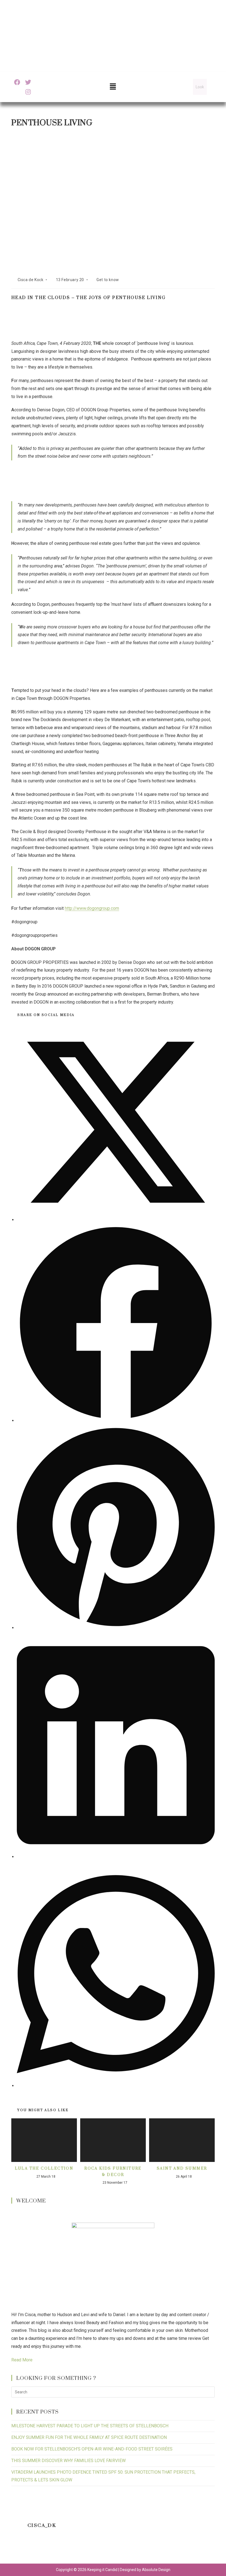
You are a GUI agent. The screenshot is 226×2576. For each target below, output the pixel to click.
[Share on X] (116, 1220)
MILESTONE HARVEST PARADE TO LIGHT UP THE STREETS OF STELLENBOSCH (90, 2426)
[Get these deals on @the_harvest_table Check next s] (70, 2550)
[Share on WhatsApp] (116, 2086)
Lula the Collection (44, 2168)
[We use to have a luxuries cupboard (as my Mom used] (156, 2550)
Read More (22, 2360)
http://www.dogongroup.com (92, 908)
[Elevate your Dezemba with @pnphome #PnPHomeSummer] (127, 2550)
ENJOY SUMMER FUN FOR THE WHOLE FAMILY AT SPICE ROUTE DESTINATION (89, 2437)
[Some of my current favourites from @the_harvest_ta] (213, 2550)
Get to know (108, 280)
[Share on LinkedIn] (116, 1857)
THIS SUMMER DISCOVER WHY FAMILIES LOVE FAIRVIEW (68, 2461)
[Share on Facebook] (116, 1421)
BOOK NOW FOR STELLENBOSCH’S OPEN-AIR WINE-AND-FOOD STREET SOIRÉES (92, 2449)
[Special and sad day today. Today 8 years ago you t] (13, 2550)
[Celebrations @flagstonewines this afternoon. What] (42, 2550)
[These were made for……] (185, 2550)
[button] (113, 87)
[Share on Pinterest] (116, 1628)
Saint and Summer (182, 2168)
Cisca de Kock (31, 280)
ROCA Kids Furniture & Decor (113, 2171)
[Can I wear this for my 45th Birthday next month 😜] (99, 2550)
